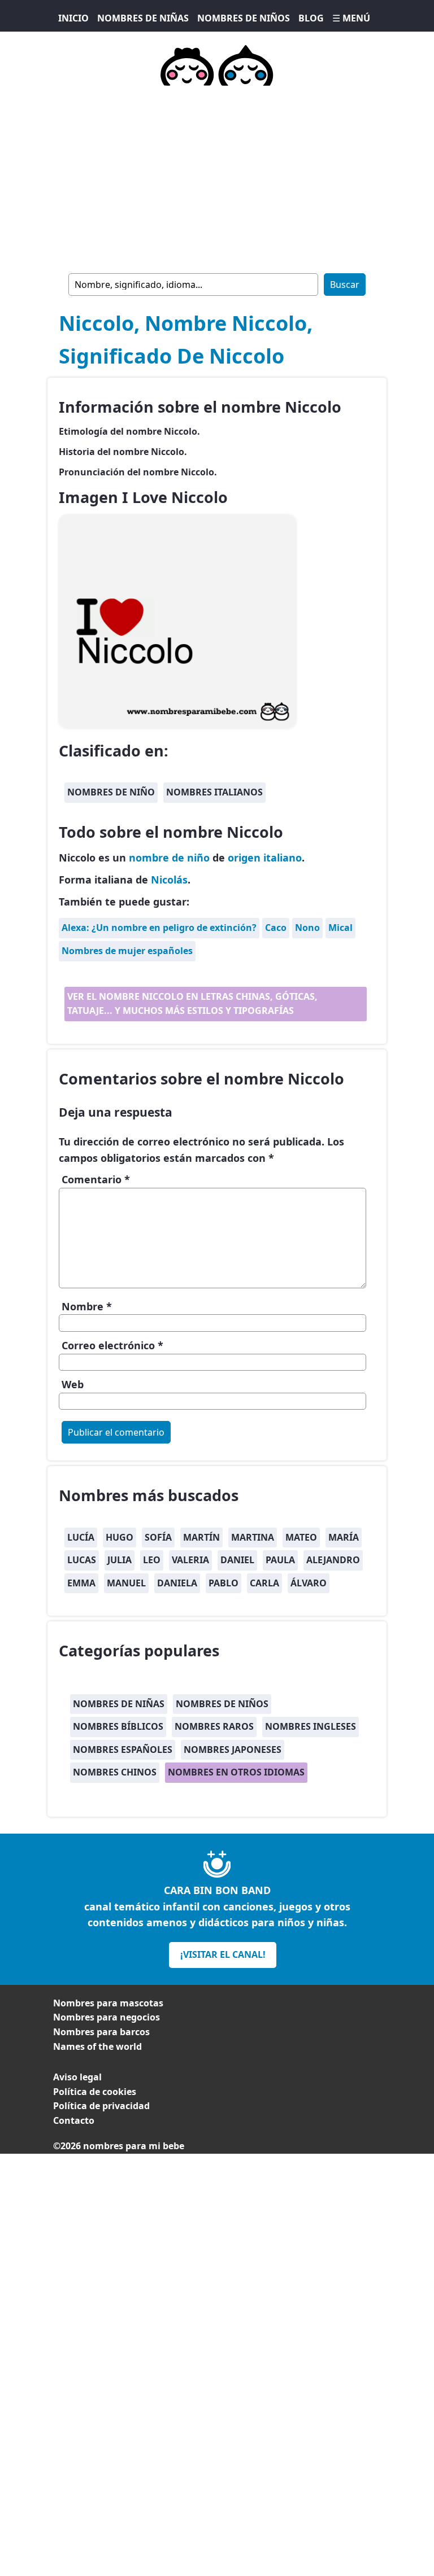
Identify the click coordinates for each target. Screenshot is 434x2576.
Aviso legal (77, 2077)
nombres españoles (123, 1750)
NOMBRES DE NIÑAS (143, 18)
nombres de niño (111, 792)
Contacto (74, 2120)
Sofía (158, 1537)
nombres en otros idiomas (236, 1772)
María (344, 1537)
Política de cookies (95, 2092)
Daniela (177, 1583)
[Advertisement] (217, 177)
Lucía (81, 1537)
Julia (120, 1560)
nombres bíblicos (118, 1726)
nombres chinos (115, 1772)
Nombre (87, 1306)
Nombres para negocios (107, 2017)
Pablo (223, 1583)
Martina (253, 1537)
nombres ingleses (311, 1726)
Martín (201, 1537)
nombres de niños (222, 1704)
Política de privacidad (101, 2106)
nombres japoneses (233, 1750)
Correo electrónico (112, 1345)
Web (73, 1384)
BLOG (311, 18)
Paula (280, 1560)
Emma (81, 1583)
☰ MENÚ (351, 18)
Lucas (82, 1560)
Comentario (96, 1179)
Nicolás (169, 880)
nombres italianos (214, 792)
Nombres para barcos (101, 2032)
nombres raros (214, 1726)
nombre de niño (169, 858)
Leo (152, 1560)
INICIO (73, 18)
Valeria (190, 1560)
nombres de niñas (119, 1704)
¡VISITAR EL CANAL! (223, 1954)
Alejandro (333, 1560)
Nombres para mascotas (108, 2003)
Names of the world (97, 2046)
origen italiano (265, 858)
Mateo (301, 1537)
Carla (264, 1583)
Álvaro (309, 1583)
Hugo (120, 1537)
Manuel (126, 1583)
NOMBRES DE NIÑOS (244, 18)
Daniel (237, 1560)
